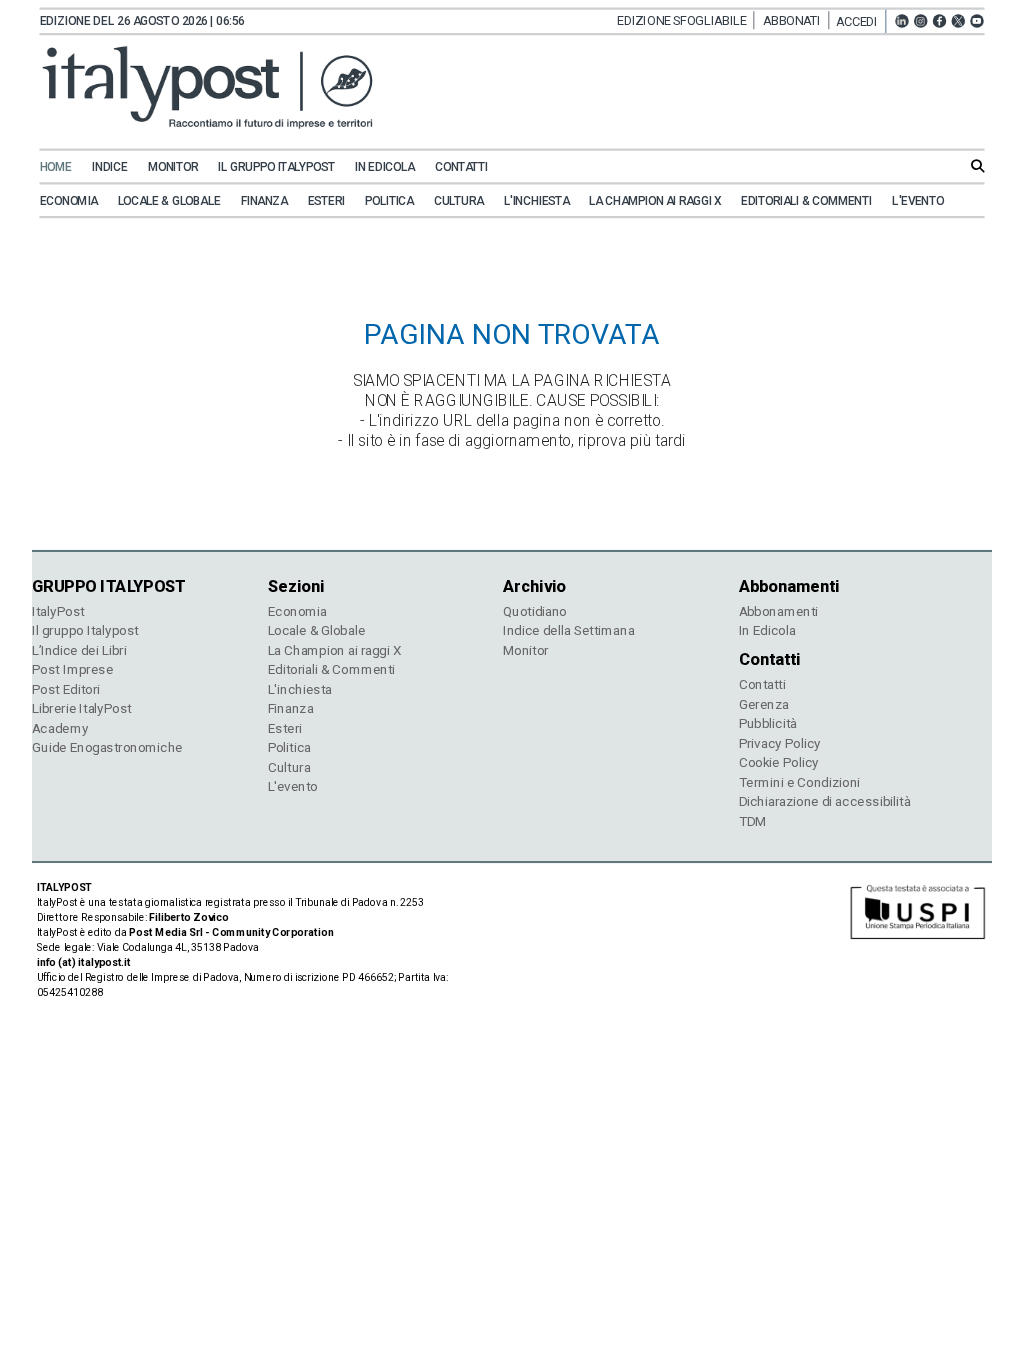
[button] (861, 21)
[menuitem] (64, 167)
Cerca (978, 165)
